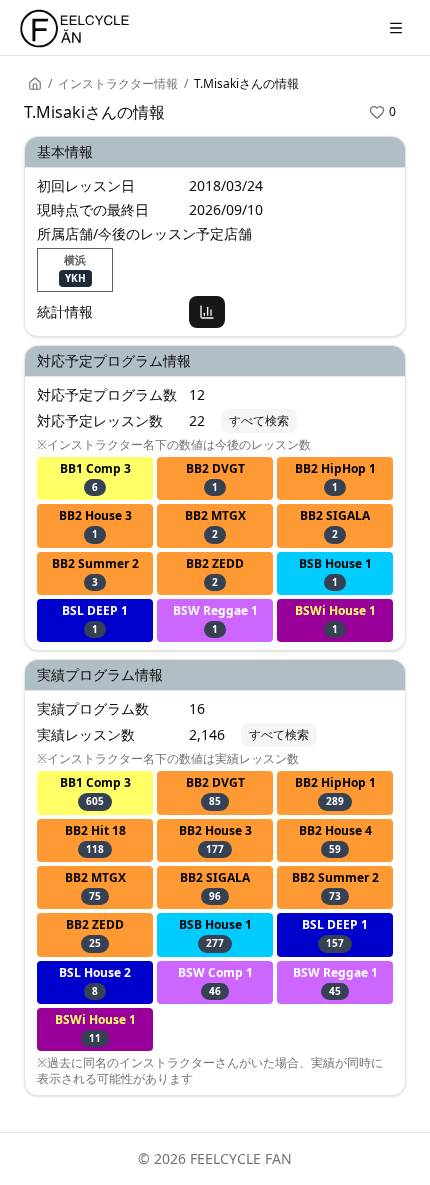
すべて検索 (259, 420)
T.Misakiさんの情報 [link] (246, 84)
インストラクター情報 (118, 84)
